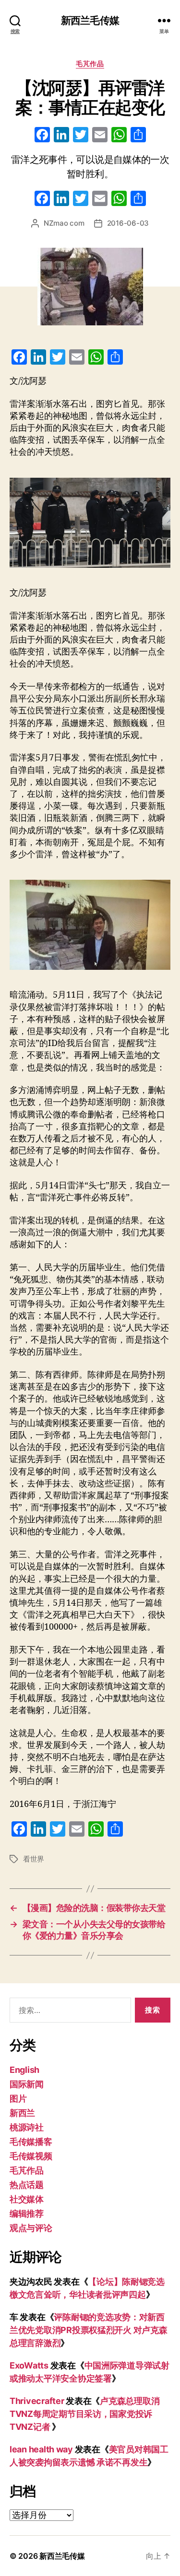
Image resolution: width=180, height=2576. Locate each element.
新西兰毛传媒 (90, 20)
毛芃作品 (90, 63)
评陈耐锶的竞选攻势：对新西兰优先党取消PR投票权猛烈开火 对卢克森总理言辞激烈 (89, 2330)
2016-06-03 (128, 223)
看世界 (34, 1859)
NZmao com (64, 223)
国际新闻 (27, 2084)
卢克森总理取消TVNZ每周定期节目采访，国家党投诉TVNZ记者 (84, 2414)
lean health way (41, 2449)
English (24, 2070)
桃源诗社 (27, 2127)
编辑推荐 (27, 2214)
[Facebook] (42, 136)
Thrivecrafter (37, 2401)
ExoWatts (29, 2365)
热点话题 (27, 2185)
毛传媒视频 (31, 2156)
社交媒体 (27, 2199)
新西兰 (22, 2113)
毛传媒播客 (31, 2142)
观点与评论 (31, 2228)
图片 (18, 2099)
